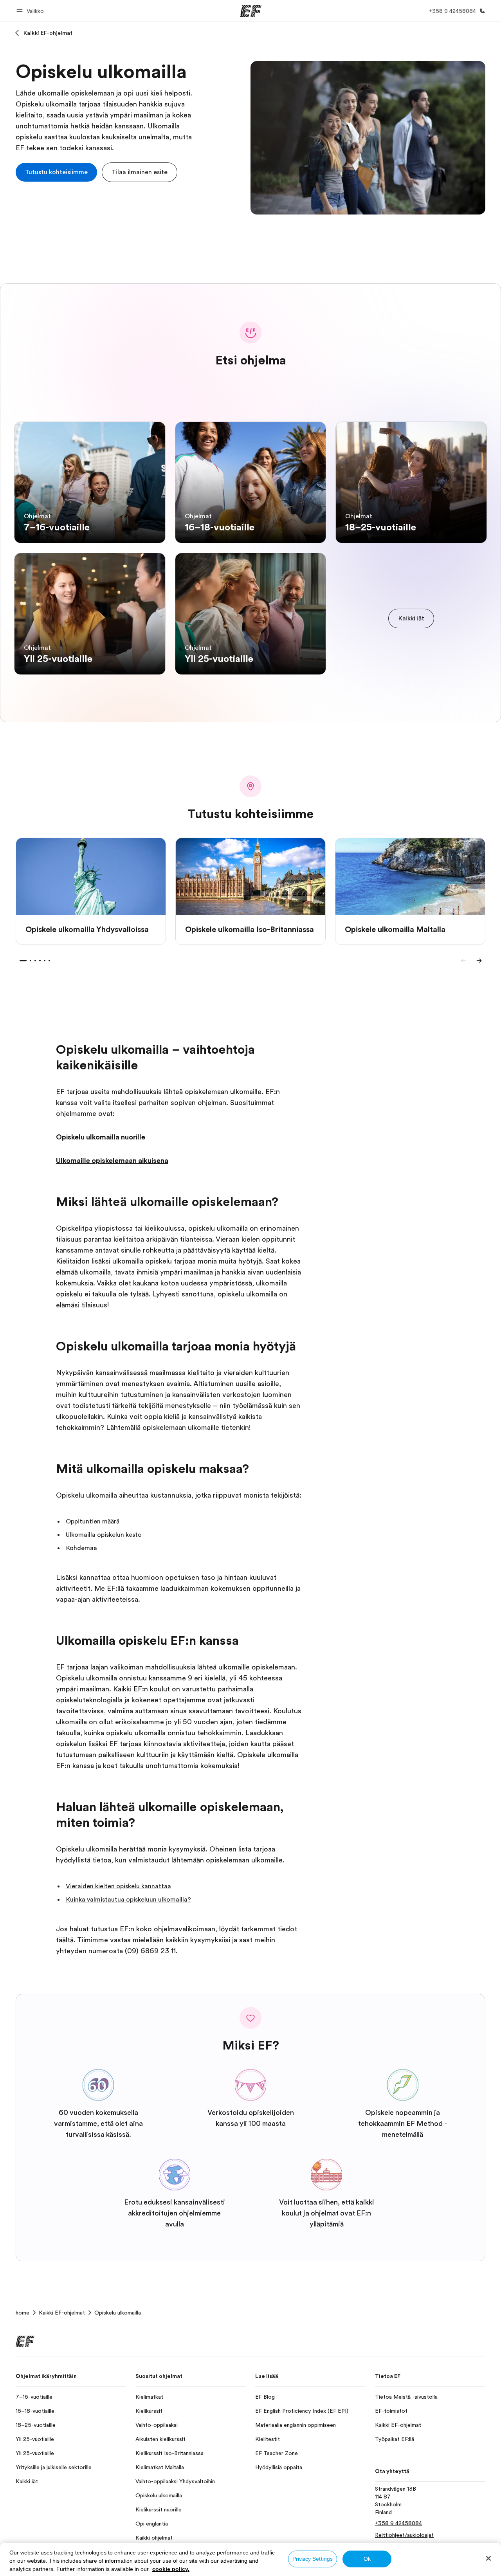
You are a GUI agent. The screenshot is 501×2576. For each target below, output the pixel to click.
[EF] (251, 11)
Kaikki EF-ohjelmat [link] (62, 2313)
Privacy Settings (313, 2559)
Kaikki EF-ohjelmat (48, 33)
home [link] (23, 2313)
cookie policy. (171, 2569)
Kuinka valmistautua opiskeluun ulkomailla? (128, 1900)
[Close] (488, 2558)
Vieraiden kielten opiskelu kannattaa (118, 1886)
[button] (31, 11)
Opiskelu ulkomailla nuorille (101, 1137)
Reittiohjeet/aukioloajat (404, 2535)
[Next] (479, 961)
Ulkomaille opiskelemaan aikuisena (112, 1161)
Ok (367, 2559)
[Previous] (463, 961)
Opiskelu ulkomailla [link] (118, 2313)
